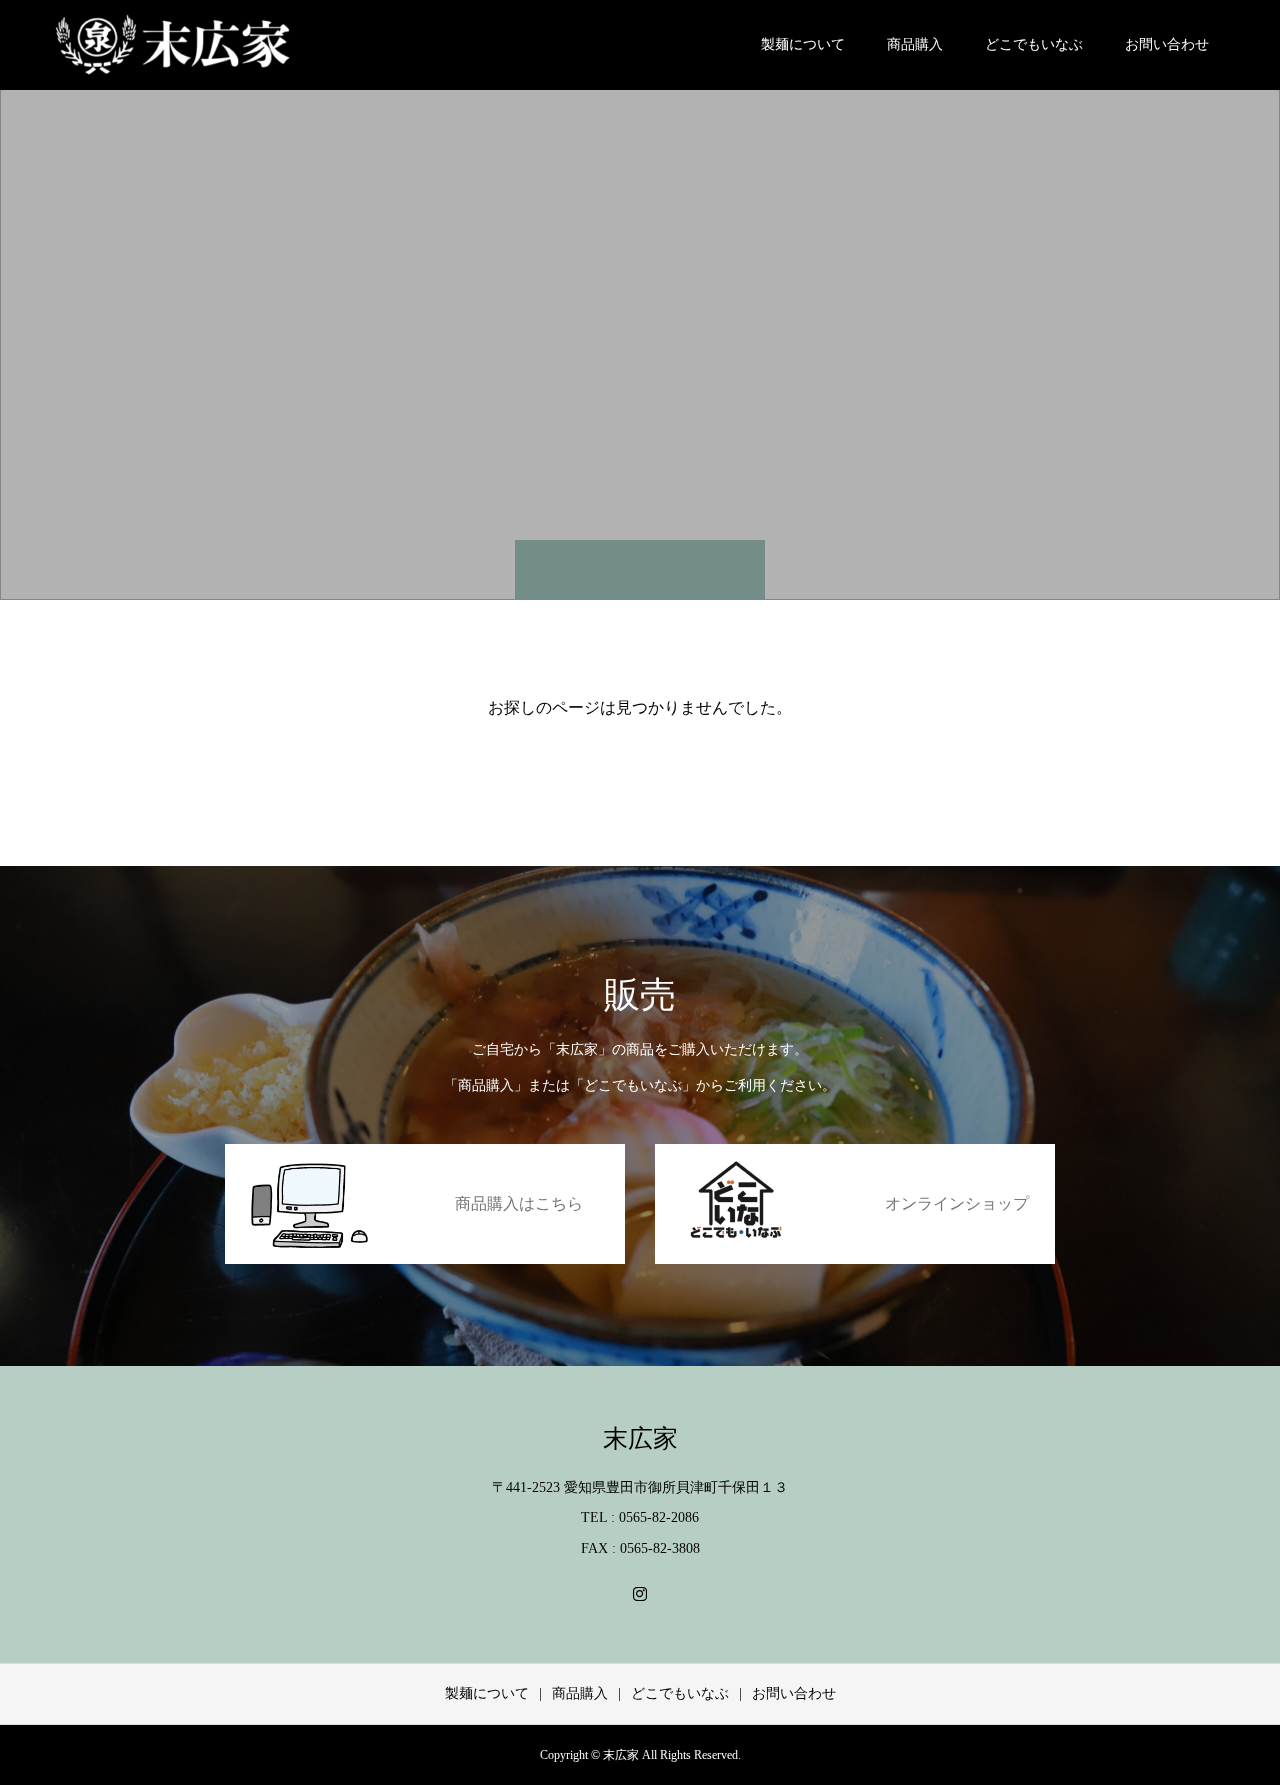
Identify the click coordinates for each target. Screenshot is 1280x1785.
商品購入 (915, 44)
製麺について (803, 44)
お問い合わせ (1167, 44)
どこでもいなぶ (1034, 44)
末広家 (640, 1438)
